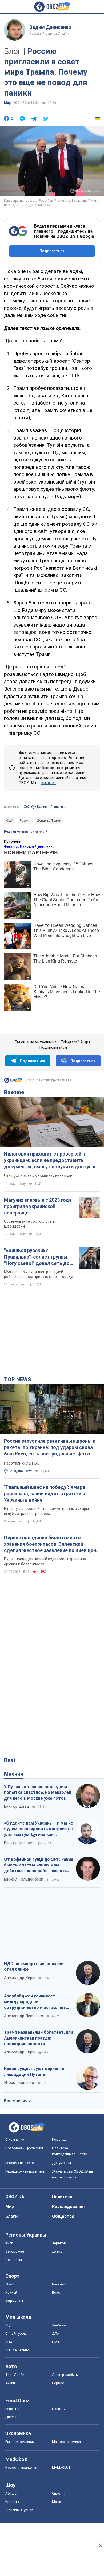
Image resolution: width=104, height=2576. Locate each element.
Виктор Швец (17, 1806)
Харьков (59, 2243)
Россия (25, 821)
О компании (15, 2140)
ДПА (56, 2334)
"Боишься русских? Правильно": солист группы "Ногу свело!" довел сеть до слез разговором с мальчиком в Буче (39, 1257)
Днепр (57, 2251)
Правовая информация (24, 2148)
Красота (12, 2502)
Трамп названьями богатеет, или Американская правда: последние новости (39, 2038)
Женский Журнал (19, 2510)
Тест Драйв (15, 2375)
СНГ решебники (18, 2350)
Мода (57, 2502)
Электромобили (65, 2375)
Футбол (11, 2284)
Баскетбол (61, 2284)
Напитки (59, 2409)
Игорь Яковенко (19, 2083)
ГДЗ (9, 2325)
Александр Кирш (20, 1978)
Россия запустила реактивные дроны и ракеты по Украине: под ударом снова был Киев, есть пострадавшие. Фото (50, 1447)
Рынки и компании (20, 2442)
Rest (10, 1760)
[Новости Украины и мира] (13, 1082)
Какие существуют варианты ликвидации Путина (35, 2072)
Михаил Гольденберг (23, 1879)
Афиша (11, 2493)
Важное (14, 1092)
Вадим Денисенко (50, 27)
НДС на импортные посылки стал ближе (34, 1967)
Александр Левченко (24, 2016)
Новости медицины (21, 2468)
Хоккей (11, 2292)
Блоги (11, 2216)
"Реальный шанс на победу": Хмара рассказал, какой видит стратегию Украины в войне (45, 1494)
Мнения (14, 1774)
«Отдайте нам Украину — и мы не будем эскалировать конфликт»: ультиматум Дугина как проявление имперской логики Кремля (39, 1829)
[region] (52, 1331)
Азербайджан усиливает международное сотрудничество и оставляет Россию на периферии (35, 2002)
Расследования (68, 2207)
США (10, 821)
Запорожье (15, 2251)
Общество (63, 2216)
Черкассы (14, 2260)
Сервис (58, 2383)
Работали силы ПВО (22, 1463)
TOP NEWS (18, 1379)
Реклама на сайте (19, 2163)
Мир (7, 103)
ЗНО (9, 2342)
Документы (61, 2163)
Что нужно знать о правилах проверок (38, 1176)
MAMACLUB (61, 2468)
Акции (10, 2383)
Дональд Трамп (49, 821)
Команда (59, 2140)
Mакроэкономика (66, 2442)
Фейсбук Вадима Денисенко (45, 807)
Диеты (11, 2417)
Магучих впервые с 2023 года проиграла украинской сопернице (38, 1206)
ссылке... (49, 783)
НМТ (56, 2342)
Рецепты (12, 2409)
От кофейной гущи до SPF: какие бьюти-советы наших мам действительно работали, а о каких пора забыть (39, 1865)
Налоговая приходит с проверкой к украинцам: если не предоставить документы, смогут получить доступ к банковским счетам (50, 1161)
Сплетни (59, 2493)
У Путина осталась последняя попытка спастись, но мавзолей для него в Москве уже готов (38, 1792)
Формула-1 (14, 2301)
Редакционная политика (24, 832)
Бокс (56, 2292)
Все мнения (16, 2101)
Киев (9, 2243)
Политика (62, 2197)
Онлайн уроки (17, 2334)
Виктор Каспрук (19, 1843)
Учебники (60, 2325)
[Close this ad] (100, 2546)
